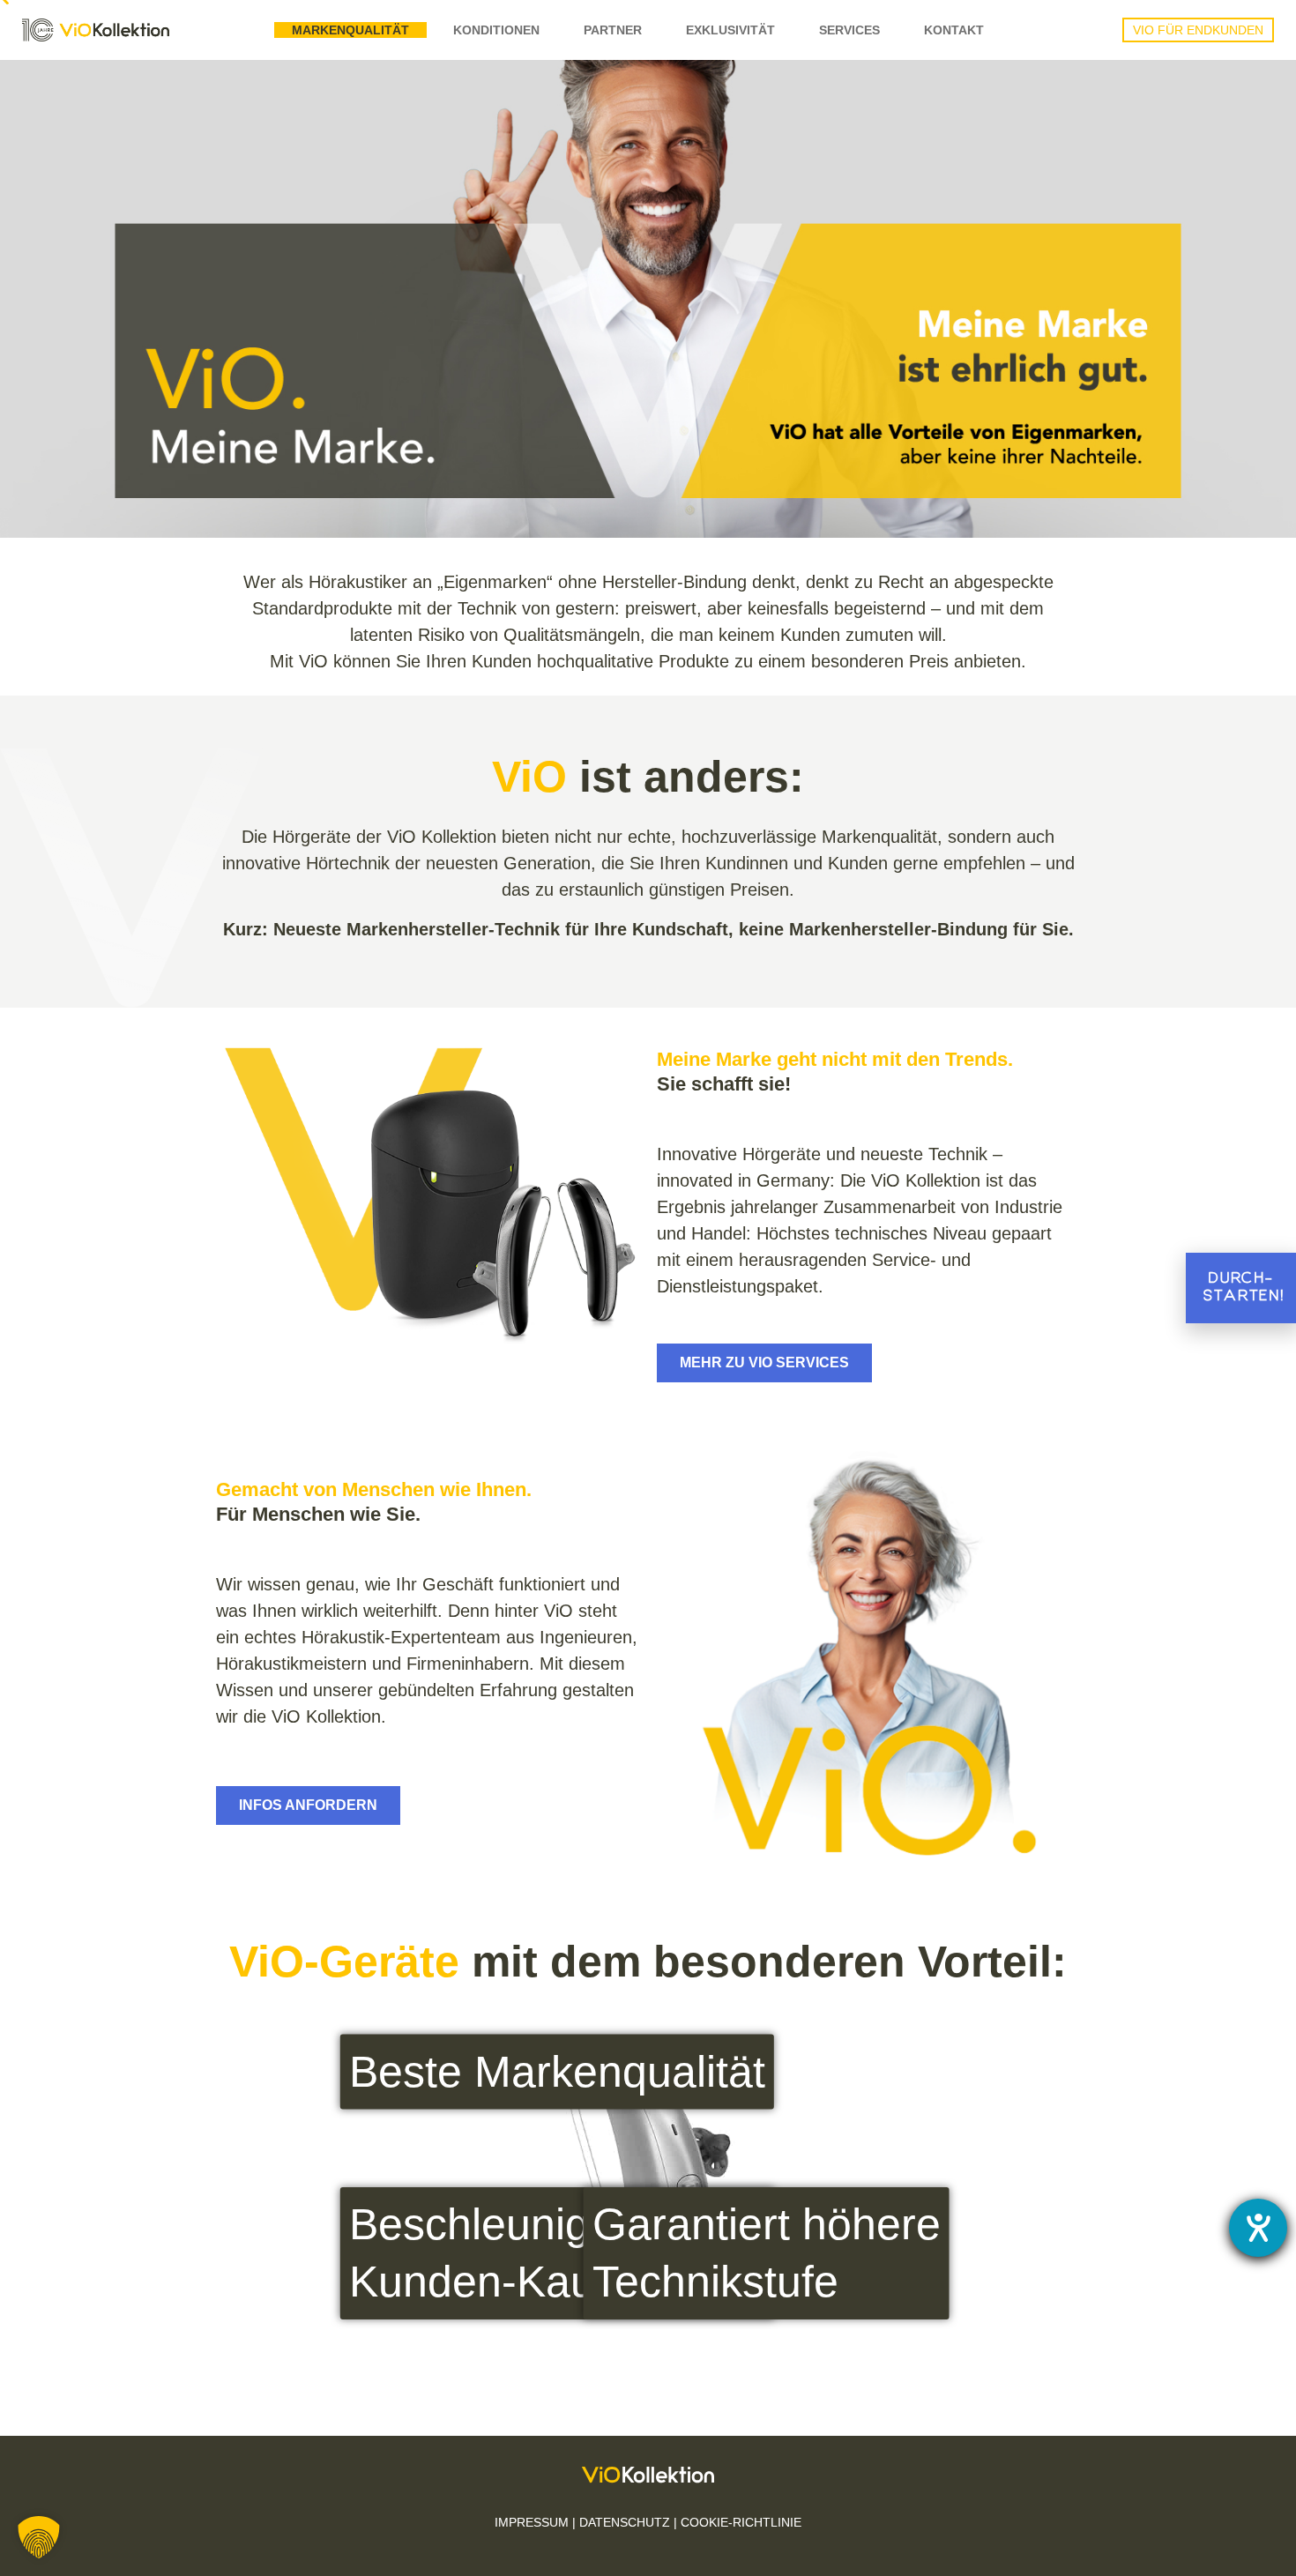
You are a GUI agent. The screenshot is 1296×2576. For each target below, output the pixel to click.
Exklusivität (730, 30)
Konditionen (496, 30)
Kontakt (954, 30)
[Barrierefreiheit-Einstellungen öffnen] (1258, 2228)
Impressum (532, 2522)
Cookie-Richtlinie (741, 2522)
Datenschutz (625, 2522)
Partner (613, 30)
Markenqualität (350, 30)
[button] (39, 2537)
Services (849, 30)
